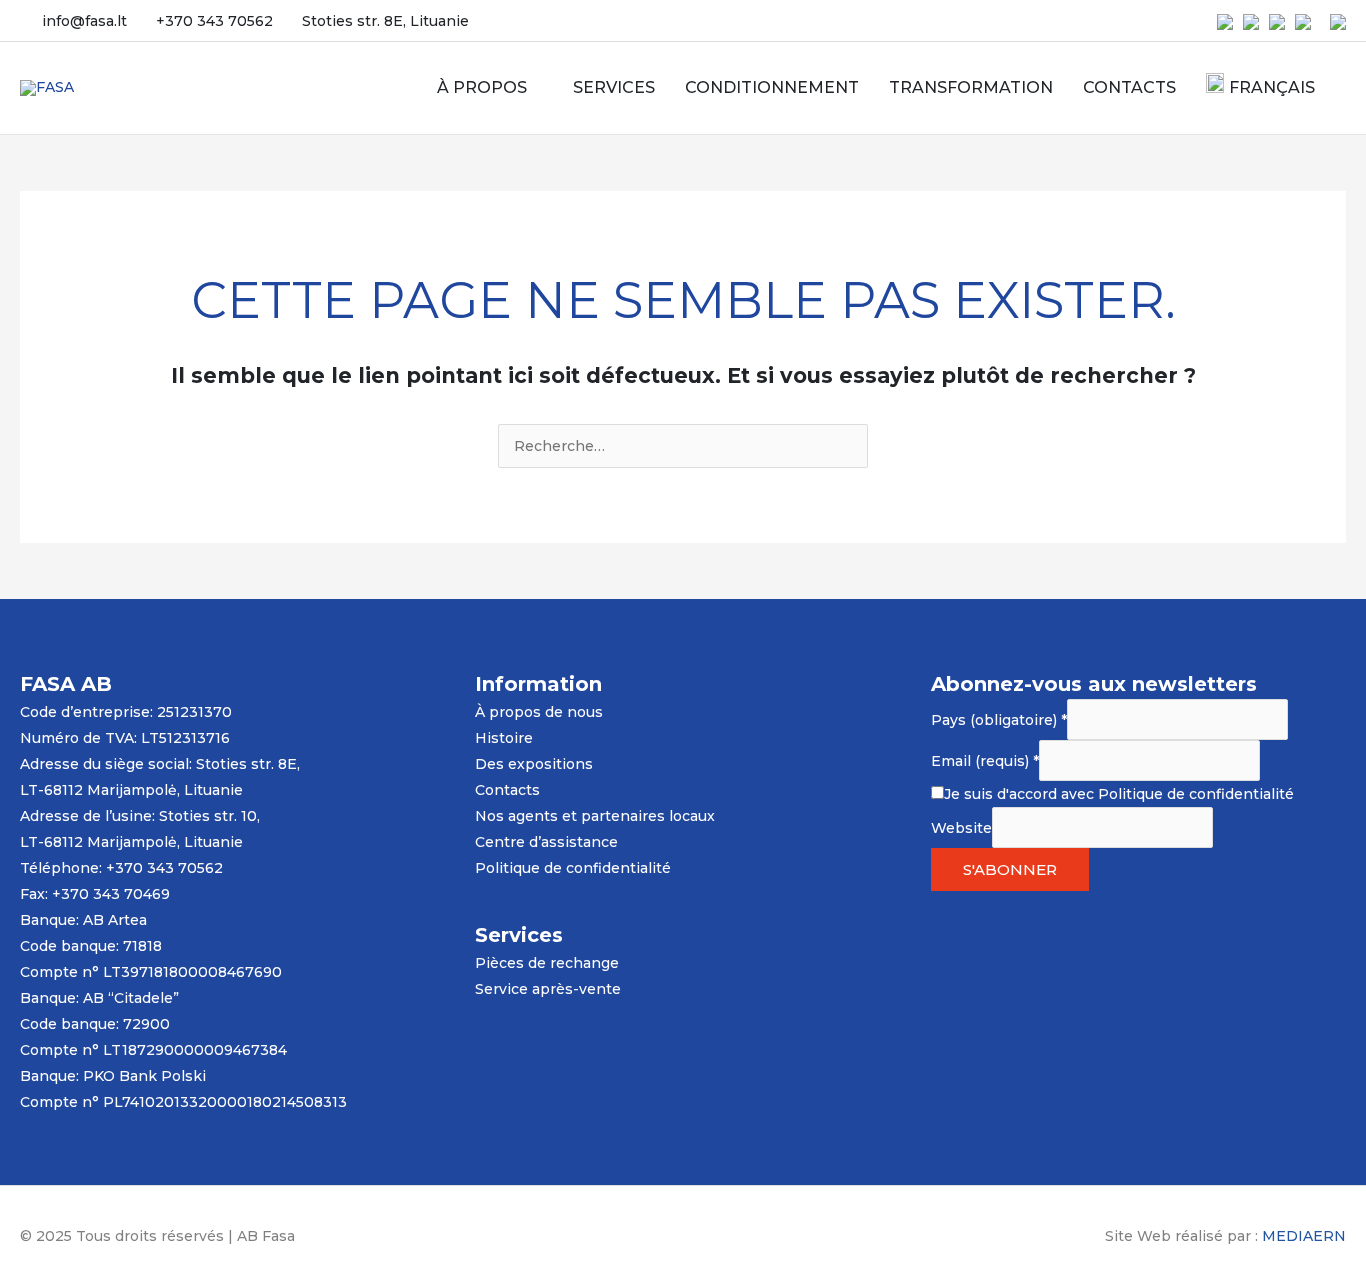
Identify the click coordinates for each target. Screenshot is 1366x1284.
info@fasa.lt (84, 21)
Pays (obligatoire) (999, 719)
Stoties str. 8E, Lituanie (385, 21)
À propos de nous (539, 712)
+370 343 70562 (214, 21)
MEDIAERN (1304, 1236)
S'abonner (1010, 869)
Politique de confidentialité (573, 868)
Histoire (504, 738)
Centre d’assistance (546, 842)
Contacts (507, 790)
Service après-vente (548, 989)
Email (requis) (985, 760)
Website (961, 827)
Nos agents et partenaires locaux (595, 816)
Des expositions (534, 764)
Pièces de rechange (547, 963)
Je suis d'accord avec (1119, 794)
